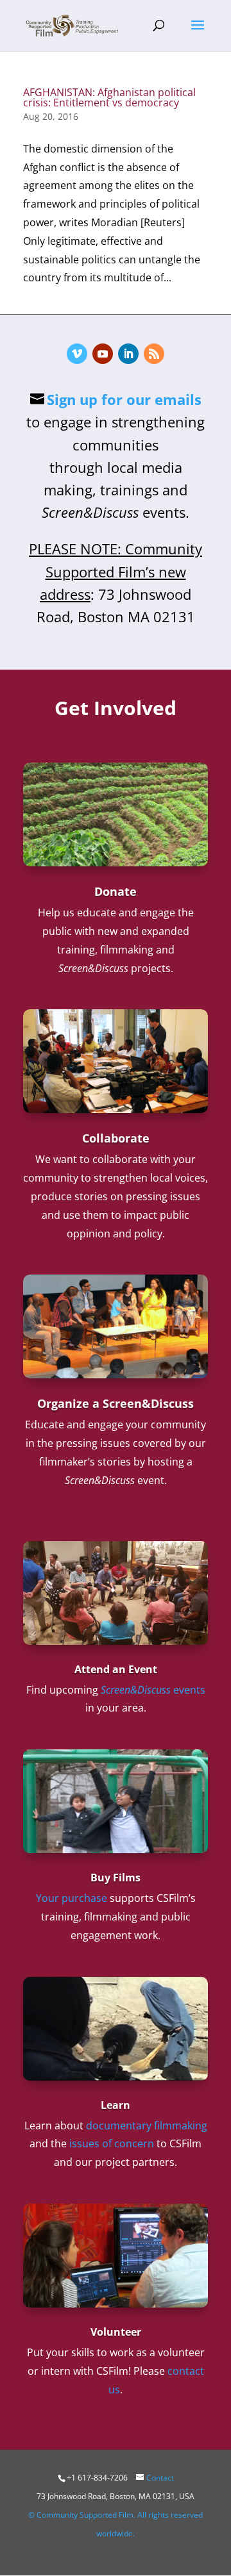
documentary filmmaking (147, 2126)
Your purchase (72, 1898)
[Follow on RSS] (154, 354)
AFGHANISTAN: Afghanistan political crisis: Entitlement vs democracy (109, 97)
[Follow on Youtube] (103, 354)
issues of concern (112, 2143)
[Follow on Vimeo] (77, 354)
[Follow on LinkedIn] (128, 354)
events (153, 1690)
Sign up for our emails (124, 399)
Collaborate (116, 1138)
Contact (160, 2478)
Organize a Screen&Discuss (116, 1403)
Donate (116, 891)
